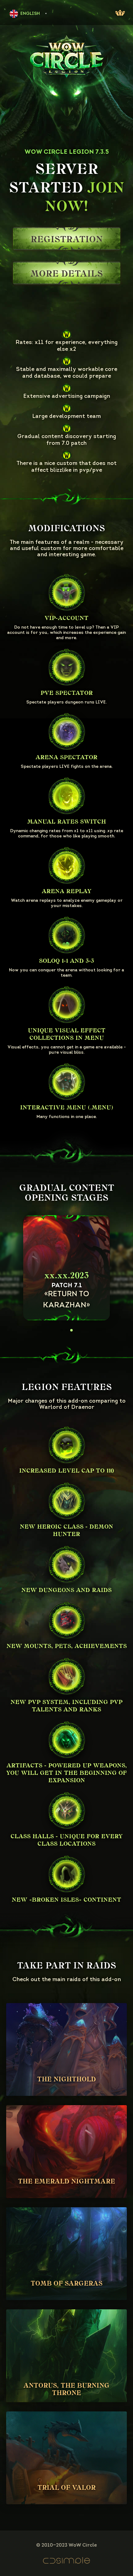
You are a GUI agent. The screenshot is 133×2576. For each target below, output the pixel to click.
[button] (62, 1330)
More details (66, 274)
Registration (67, 239)
